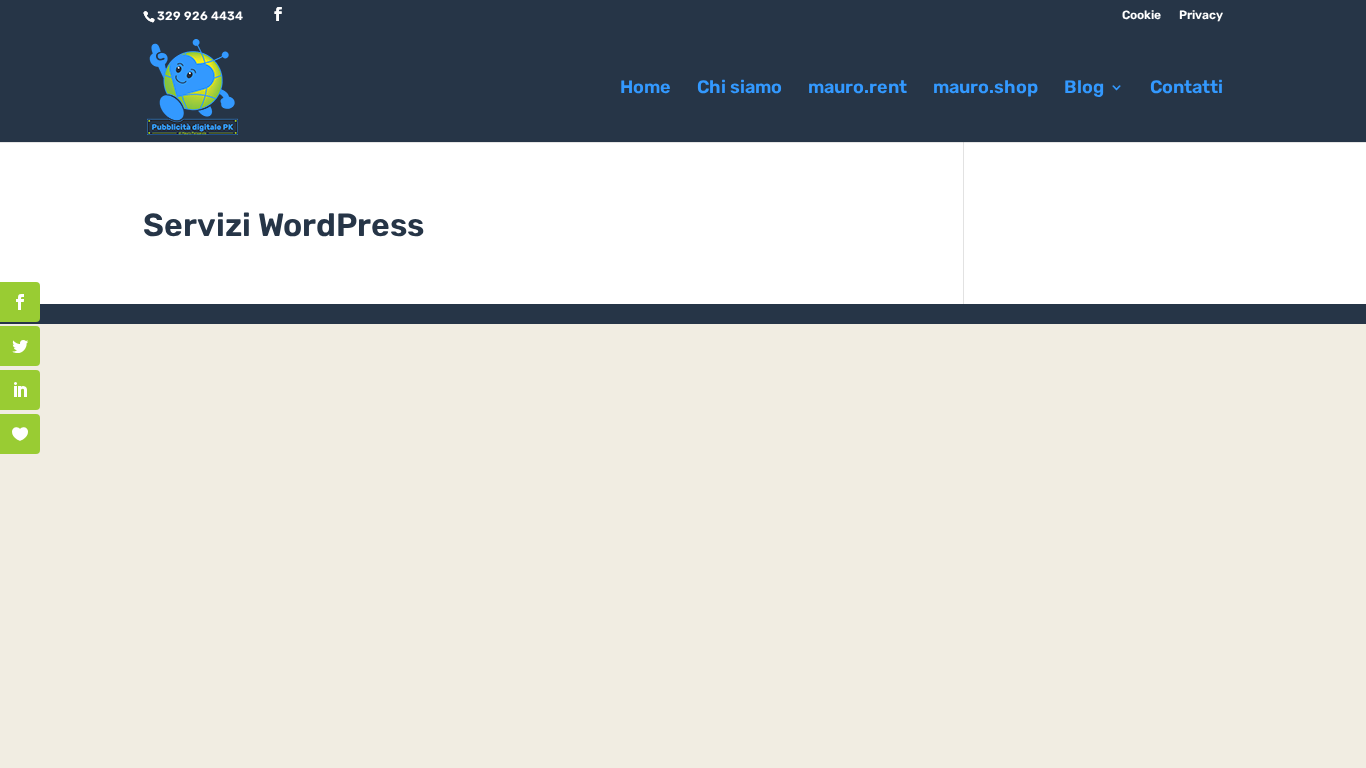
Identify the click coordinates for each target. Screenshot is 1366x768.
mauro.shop (985, 89)
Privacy (1201, 15)
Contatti (1186, 89)
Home (645, 89)
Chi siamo (739, 89)
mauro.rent (857, 89)
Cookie (1141, 15)
